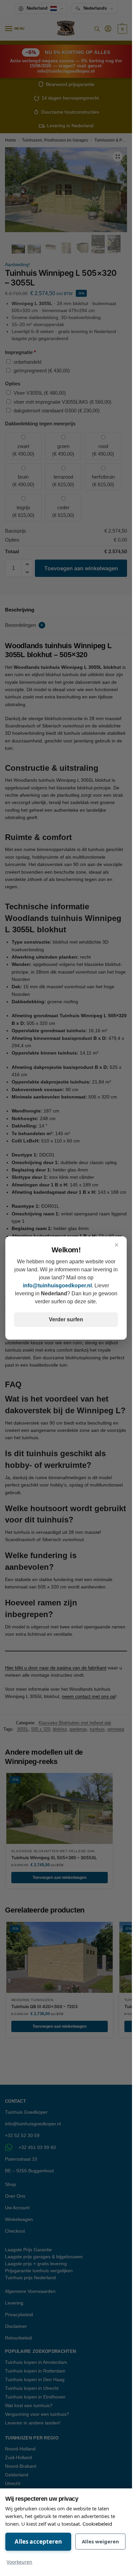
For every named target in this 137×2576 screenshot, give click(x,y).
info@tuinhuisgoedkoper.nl (57, 1286)
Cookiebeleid (97, 2524)
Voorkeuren (19, 2562)
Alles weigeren (100, 2541)
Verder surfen (66, 1319)
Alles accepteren (38, 2542)
